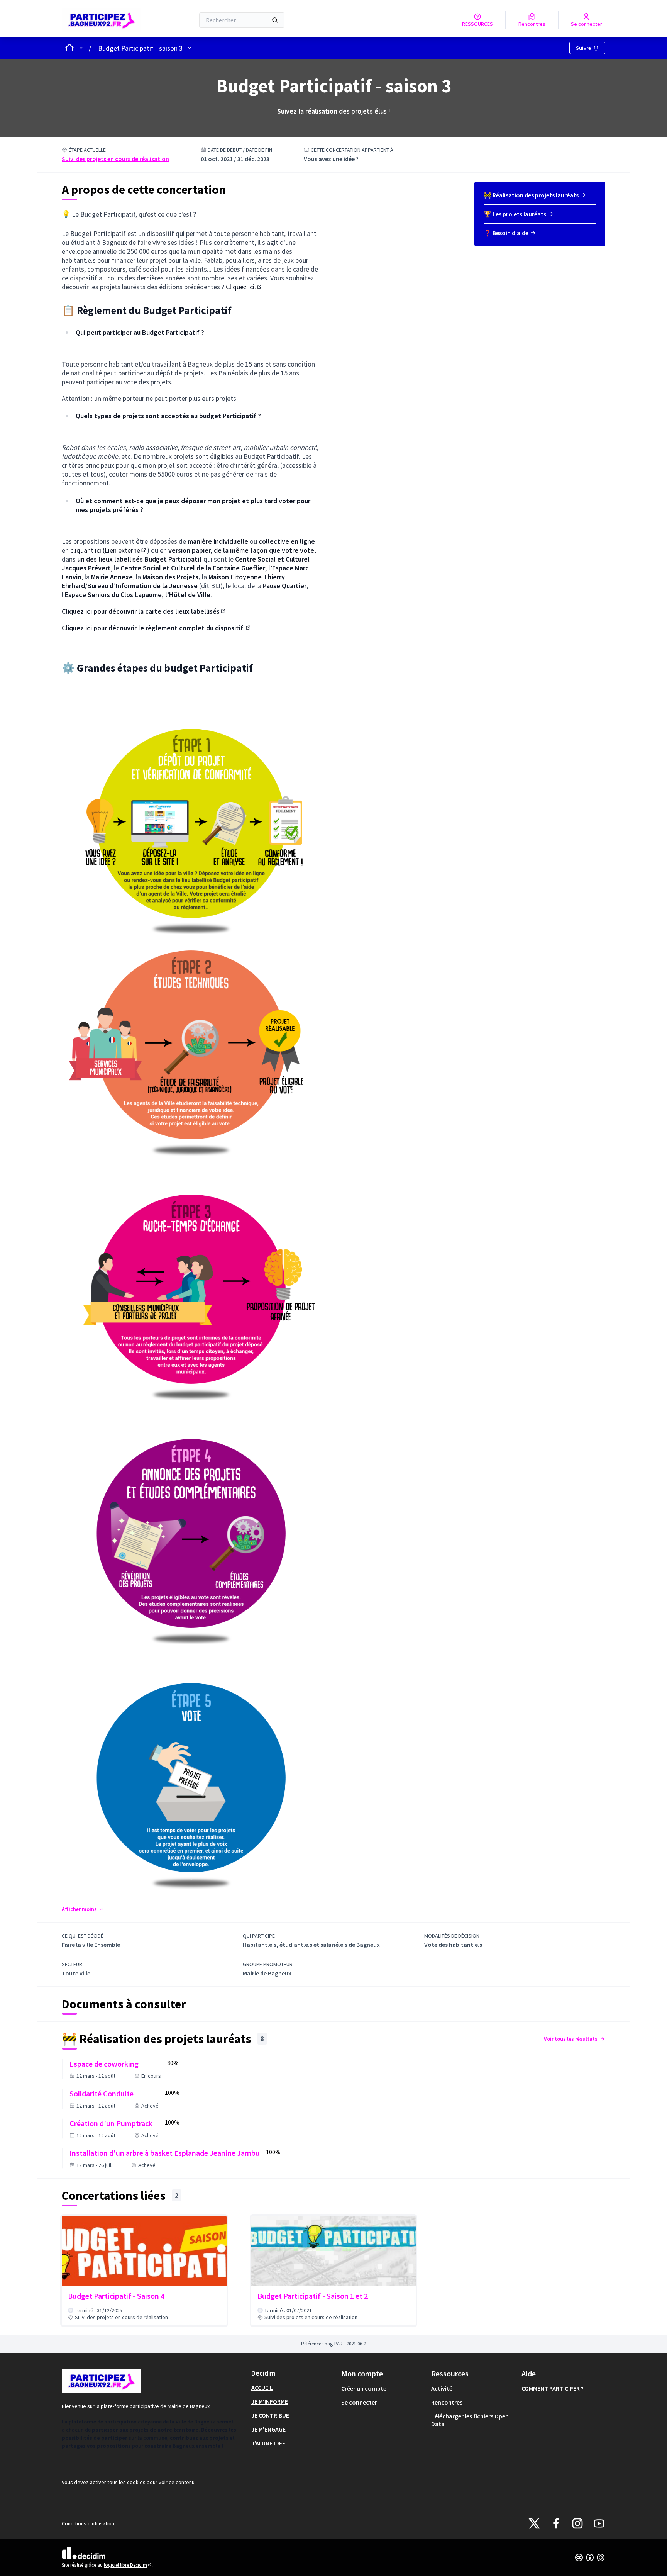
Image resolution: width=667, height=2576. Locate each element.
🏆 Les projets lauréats (515, 214)
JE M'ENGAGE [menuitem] (268, 2429)
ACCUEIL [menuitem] (262, 2388)
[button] (83, 1909)
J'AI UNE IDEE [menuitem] (268, 2443)
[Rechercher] (275, 20)
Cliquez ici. (244, 287)
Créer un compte (364, 2388)
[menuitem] (540, 198)
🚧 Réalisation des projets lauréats (531, 195)
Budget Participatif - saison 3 (140, 48)
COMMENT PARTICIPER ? (553, 2388)
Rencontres (447, 2402)
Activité (442, 2388)
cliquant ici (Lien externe (109, 550)
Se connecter (359, 2402)
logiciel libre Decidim (128, 2565)
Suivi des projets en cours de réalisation (115, 159)
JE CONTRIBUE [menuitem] (270, 2415)
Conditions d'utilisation (88, 2523)
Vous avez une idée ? (331, 159)
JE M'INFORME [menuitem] (270, 2401)
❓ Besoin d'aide (506, 233)
